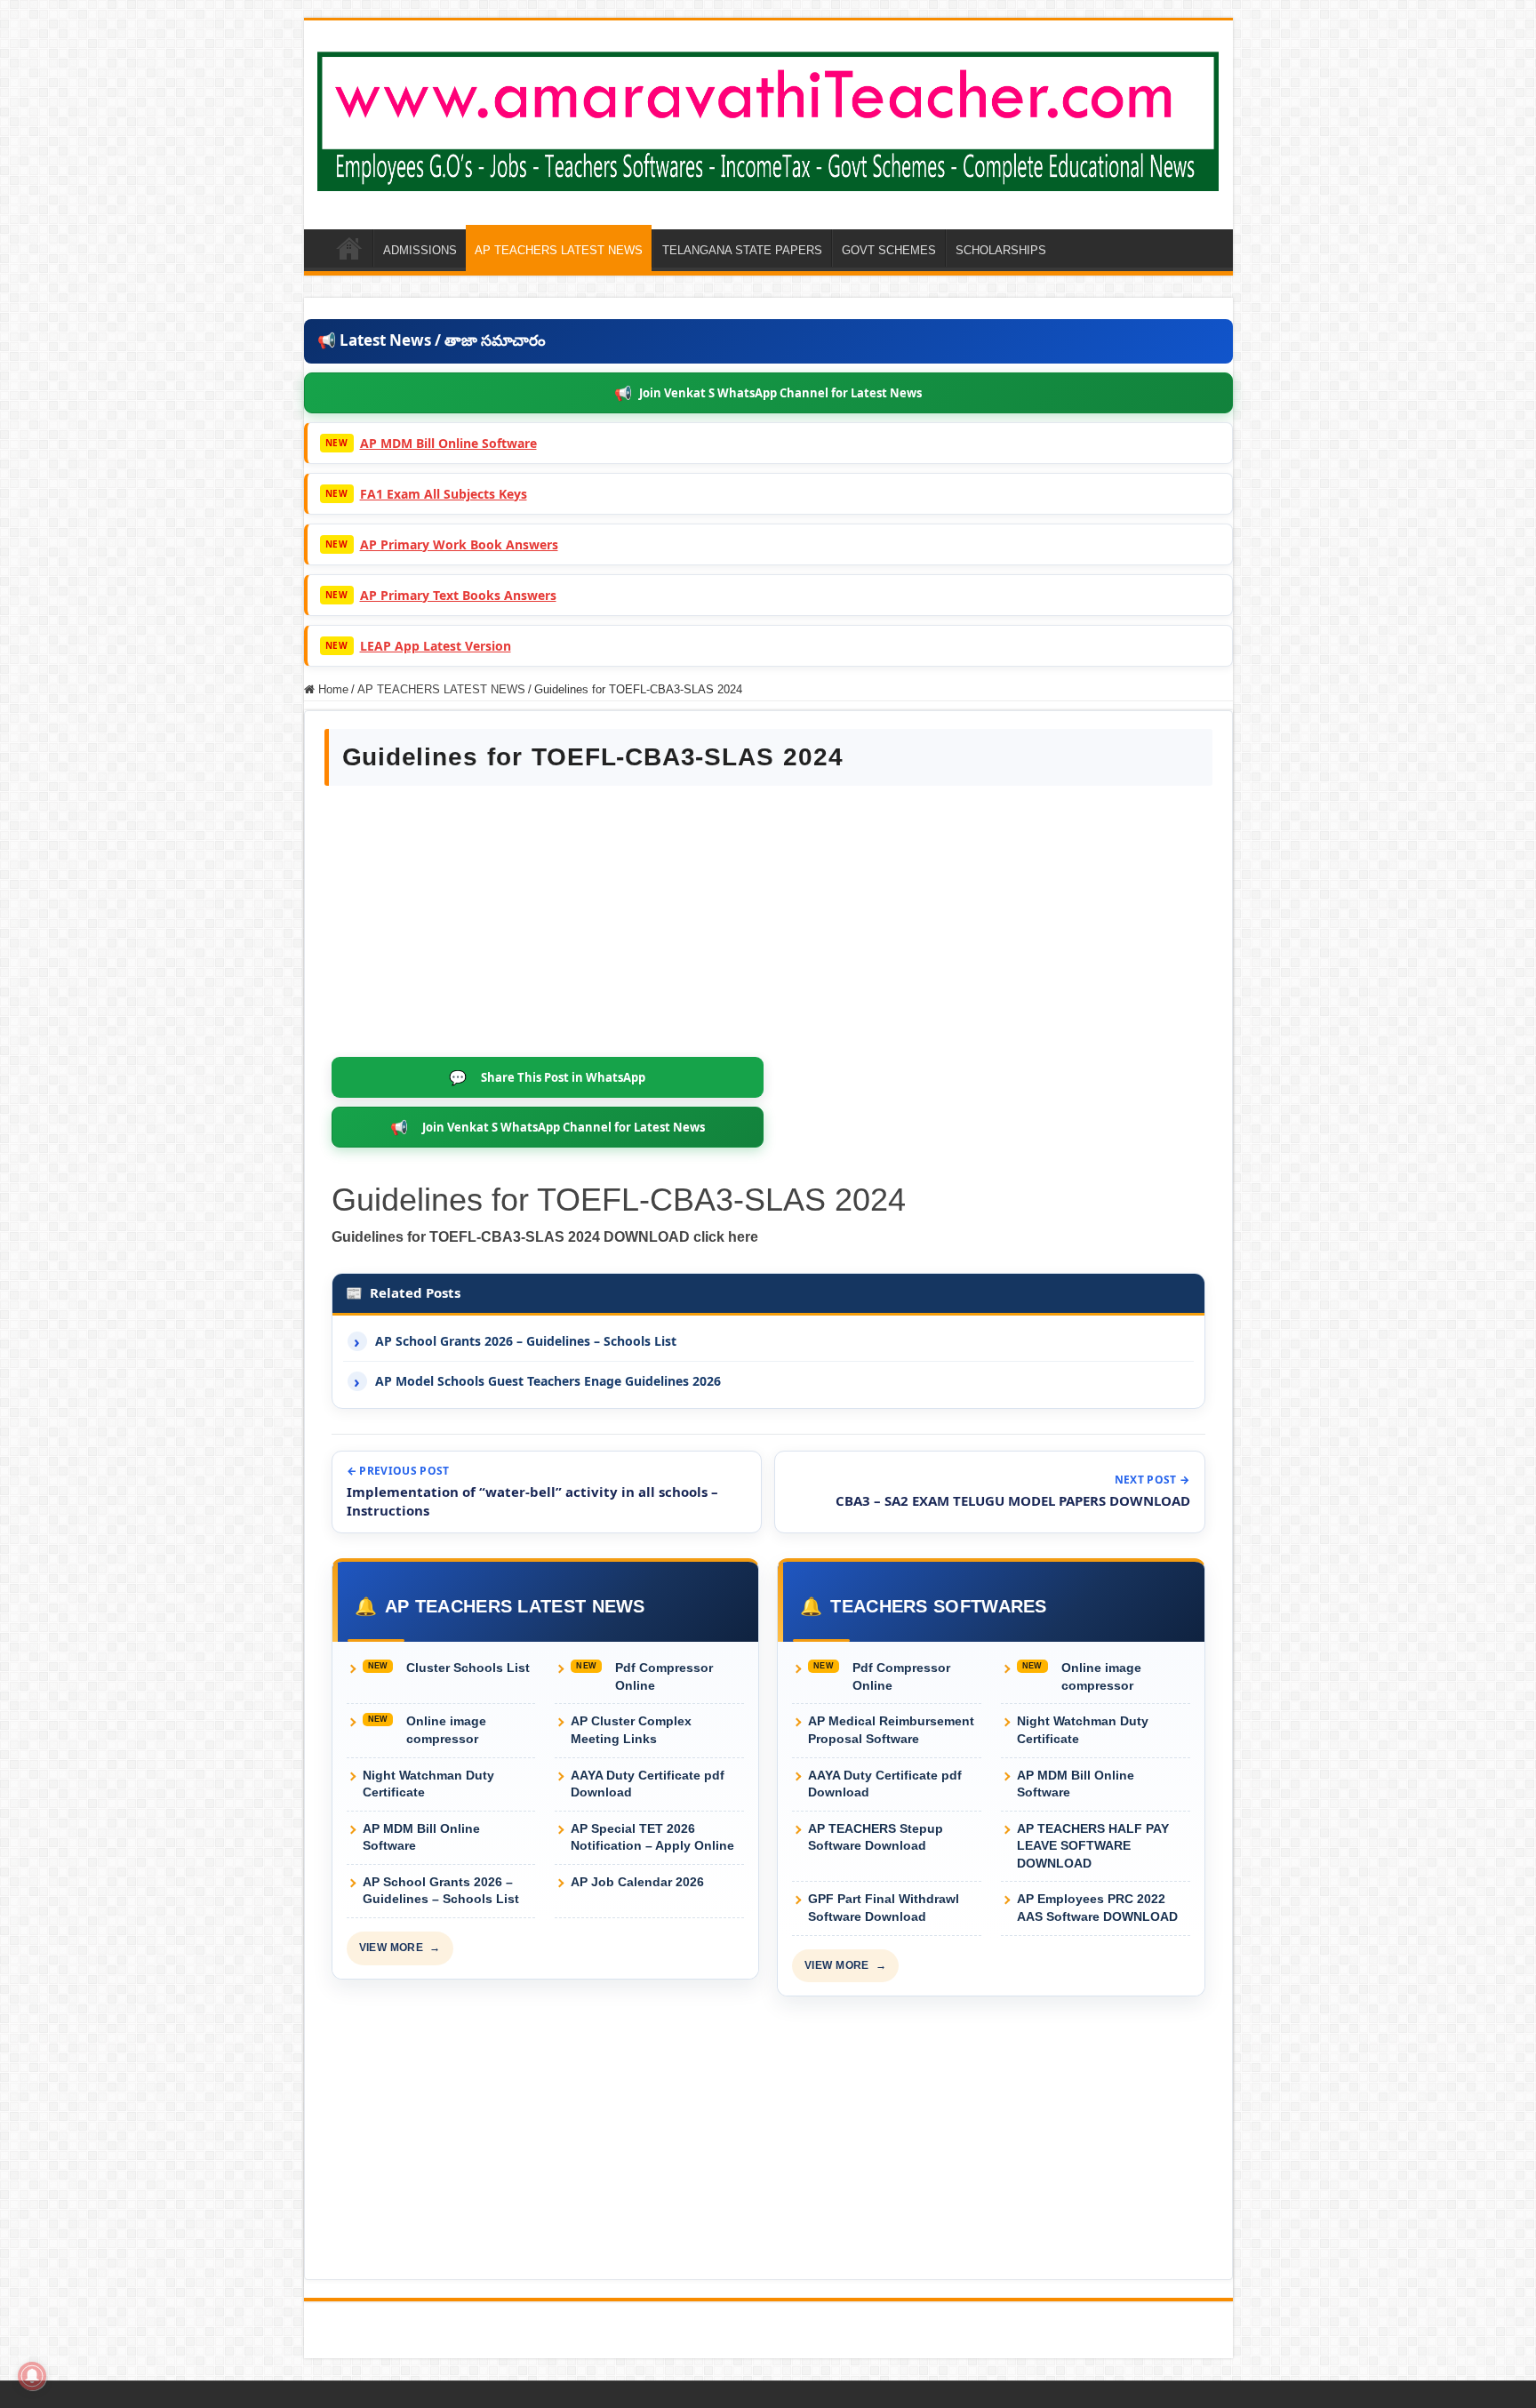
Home (332, 689)
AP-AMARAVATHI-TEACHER (349, 248)
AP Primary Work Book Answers (459, 544)
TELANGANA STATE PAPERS (742, 250)
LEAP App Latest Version (436, 646)
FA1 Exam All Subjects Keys (444, 494)
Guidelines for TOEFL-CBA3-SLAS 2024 (619, 1200)
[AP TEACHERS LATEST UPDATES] (768, 118)
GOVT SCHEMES (889, 250)
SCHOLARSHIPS (1001, 250)
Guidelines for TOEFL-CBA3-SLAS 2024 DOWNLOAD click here (545, 1237)
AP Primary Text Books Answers (458, 595)
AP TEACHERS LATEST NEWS (559, 250)
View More (400, 1948)
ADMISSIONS (420, 250)
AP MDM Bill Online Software (448, 443)
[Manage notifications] (32, 2376)
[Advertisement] (768, 924)
